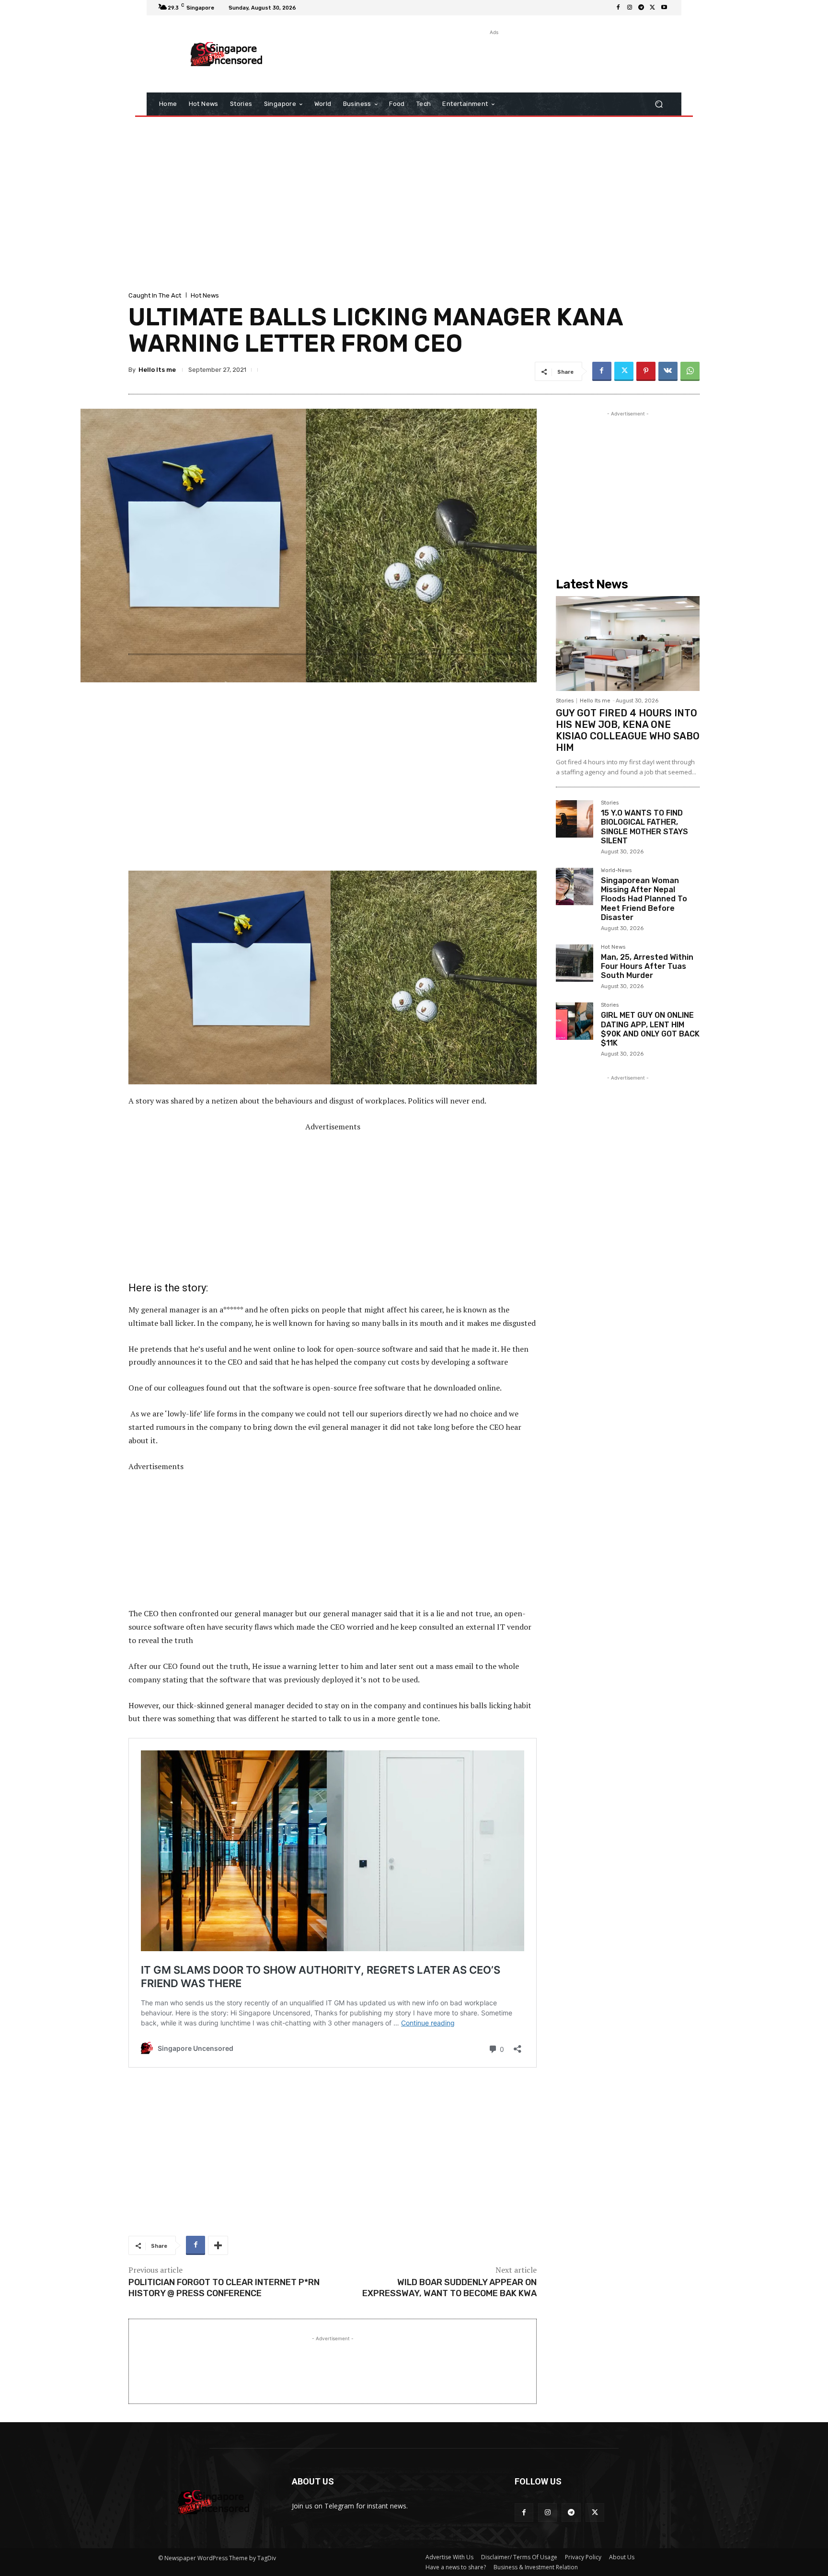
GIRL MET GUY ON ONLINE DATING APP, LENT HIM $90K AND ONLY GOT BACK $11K (650, 1029)
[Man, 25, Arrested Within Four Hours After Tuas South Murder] (575, 963)
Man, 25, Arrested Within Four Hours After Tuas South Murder (647, 966)
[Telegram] (641, 8)
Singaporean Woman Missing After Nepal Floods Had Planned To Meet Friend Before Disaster (644, 899)
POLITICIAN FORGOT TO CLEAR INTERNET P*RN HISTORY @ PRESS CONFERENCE (224, 2288)
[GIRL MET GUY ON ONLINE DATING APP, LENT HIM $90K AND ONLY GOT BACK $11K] (575, 1021)
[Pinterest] (646, 371)
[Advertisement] (493, 59)
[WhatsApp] (690, 371)
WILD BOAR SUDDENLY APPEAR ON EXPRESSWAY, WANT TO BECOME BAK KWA (449, 2288)
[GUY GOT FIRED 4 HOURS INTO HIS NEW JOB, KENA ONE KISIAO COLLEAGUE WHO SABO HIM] (628, 644)
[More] (218, 2245)
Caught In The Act (155, 295)
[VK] (668, 371)
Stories (565, 701)
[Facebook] (618, 8)
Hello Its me (157, 370)
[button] (659, 104)
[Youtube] (664, 8)
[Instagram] (630, 8)
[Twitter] (653, 8)
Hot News (205, 295)
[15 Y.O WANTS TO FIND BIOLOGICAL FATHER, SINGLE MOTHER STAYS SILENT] (575, 819)
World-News (616, 871)
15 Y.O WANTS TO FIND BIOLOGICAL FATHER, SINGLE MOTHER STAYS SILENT (644, 827)
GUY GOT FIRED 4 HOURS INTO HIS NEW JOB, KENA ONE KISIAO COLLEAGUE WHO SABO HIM (628, 730)
